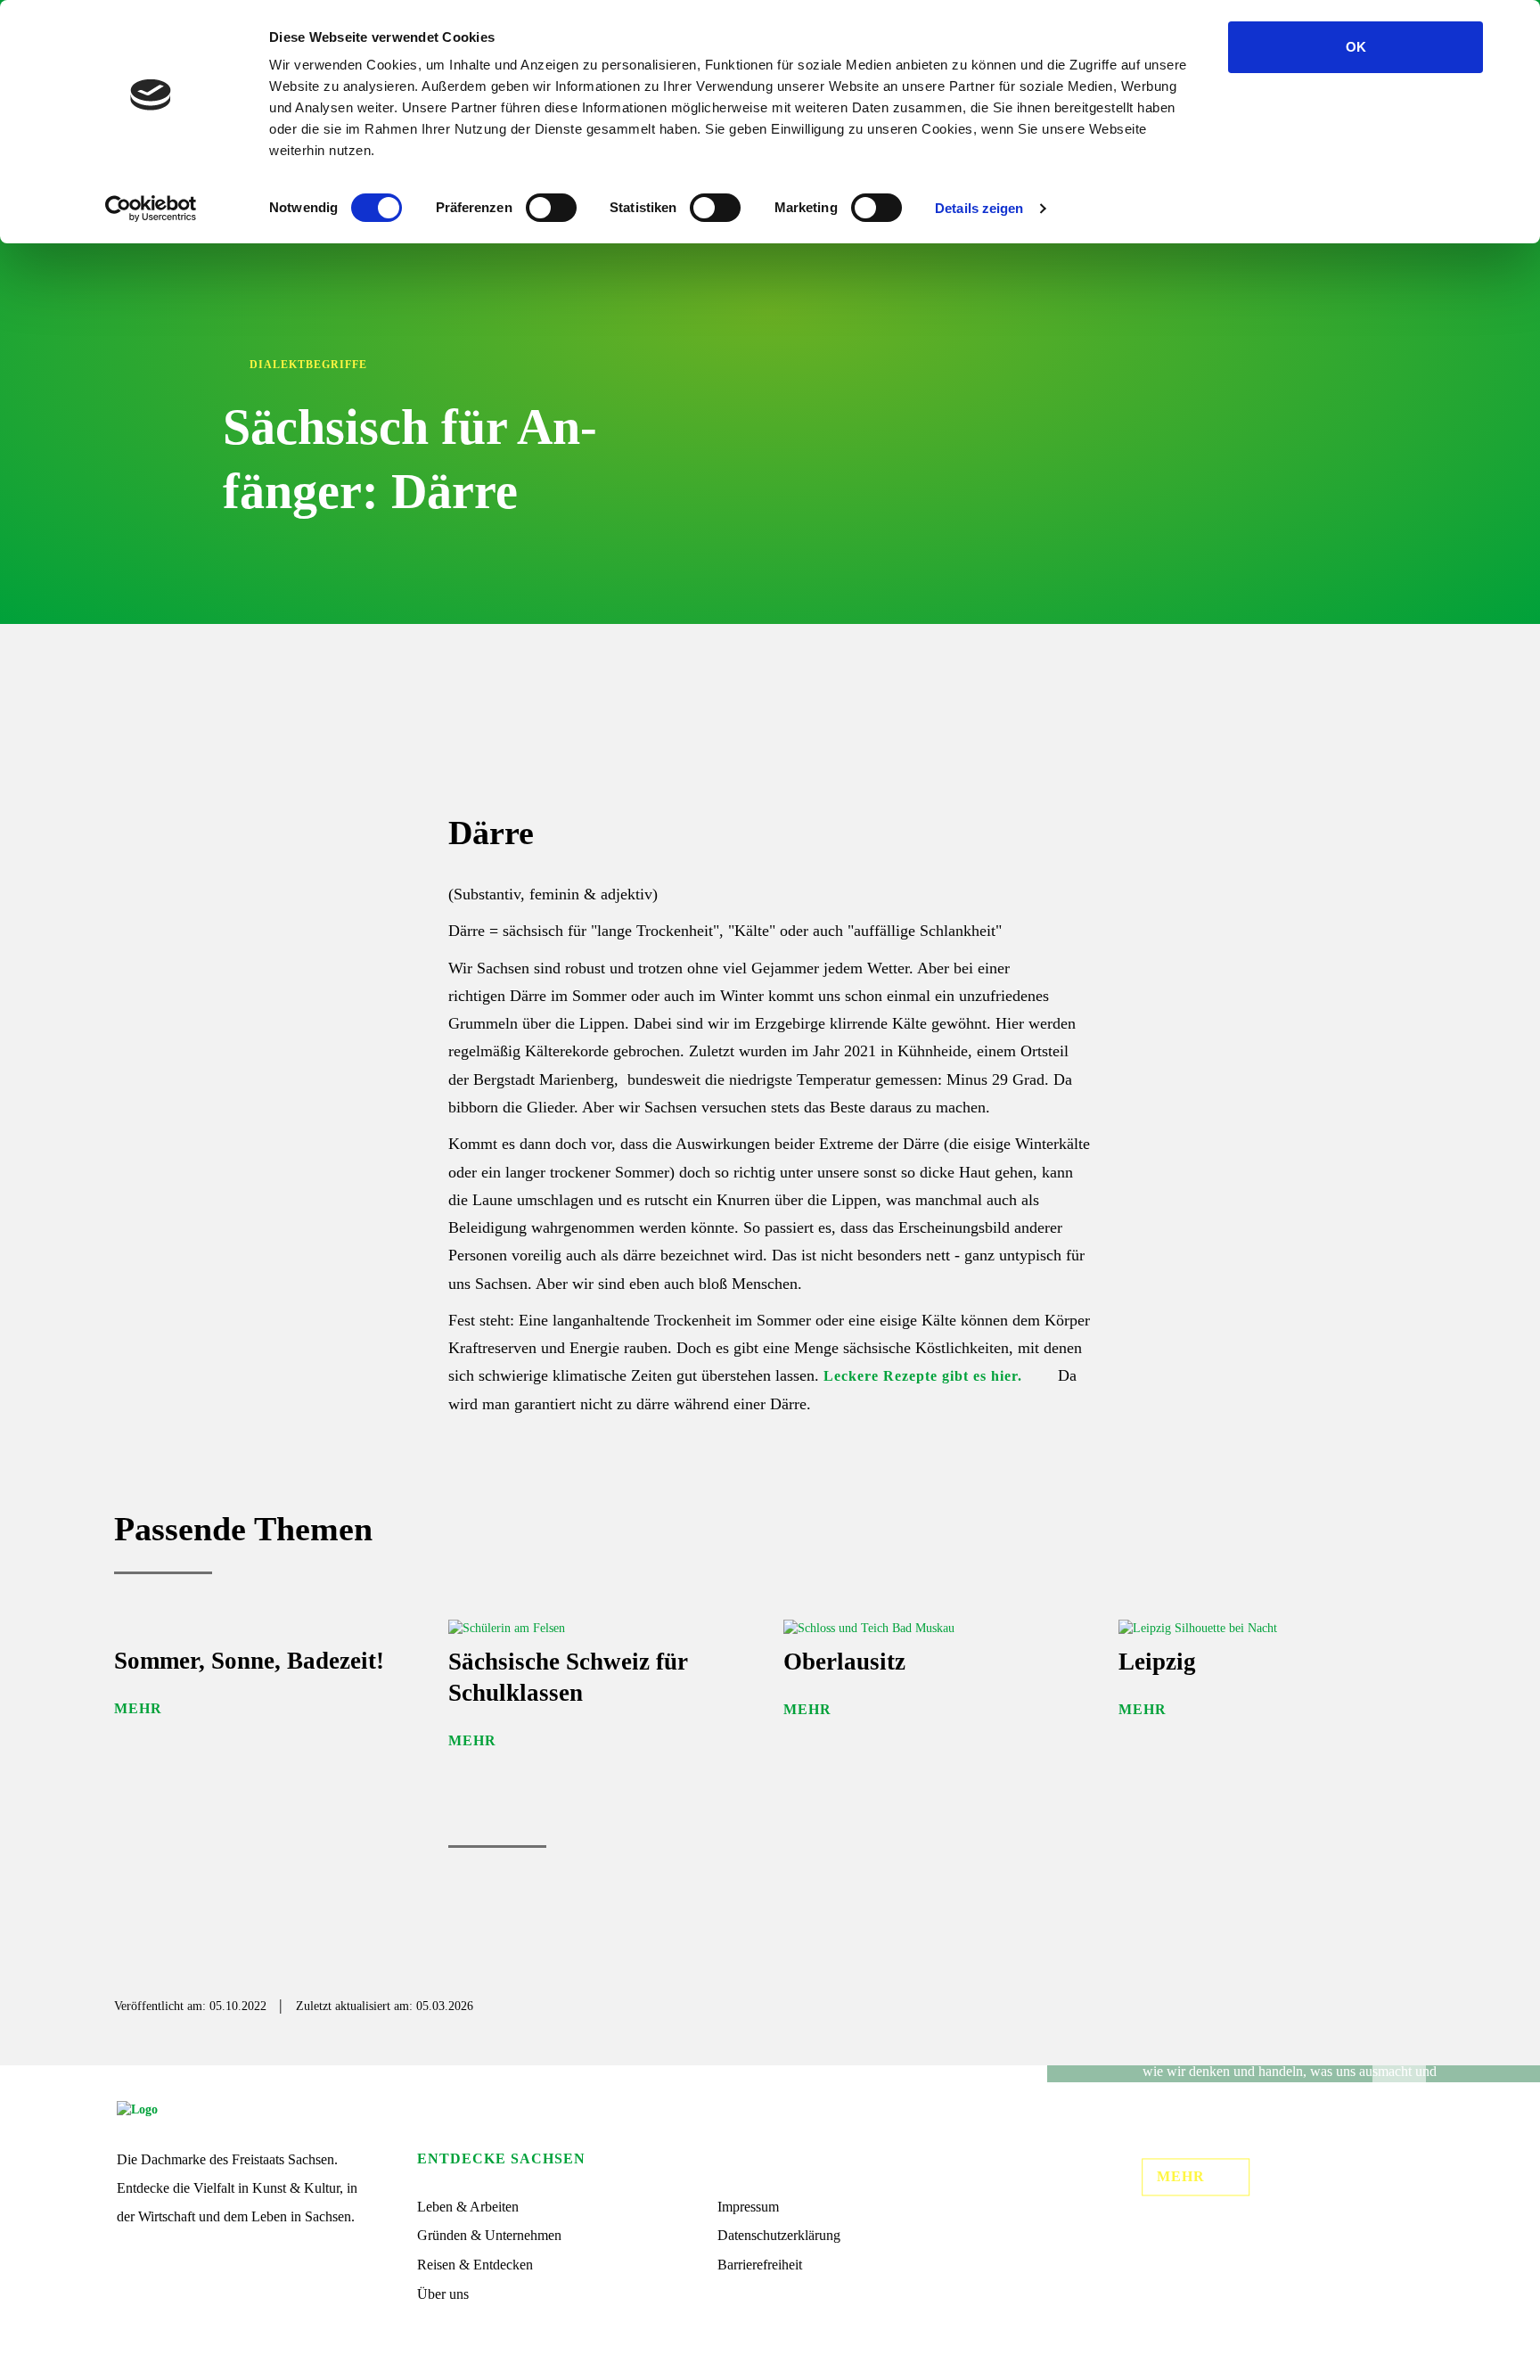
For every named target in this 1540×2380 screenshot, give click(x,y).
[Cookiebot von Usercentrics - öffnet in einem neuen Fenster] (151, 209)
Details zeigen (979, 208)
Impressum (748, 2207)
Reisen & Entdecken (475, 2265)
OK (1356, 47)
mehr (1181, 2176)
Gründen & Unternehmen (489, 2235)
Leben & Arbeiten (468, 2207)
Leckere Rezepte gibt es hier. (923, 1376)
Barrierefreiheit (760, 2265)
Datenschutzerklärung (779, 2235)
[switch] (551, 208)
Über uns (443, 2294)
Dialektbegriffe (308, 365)
